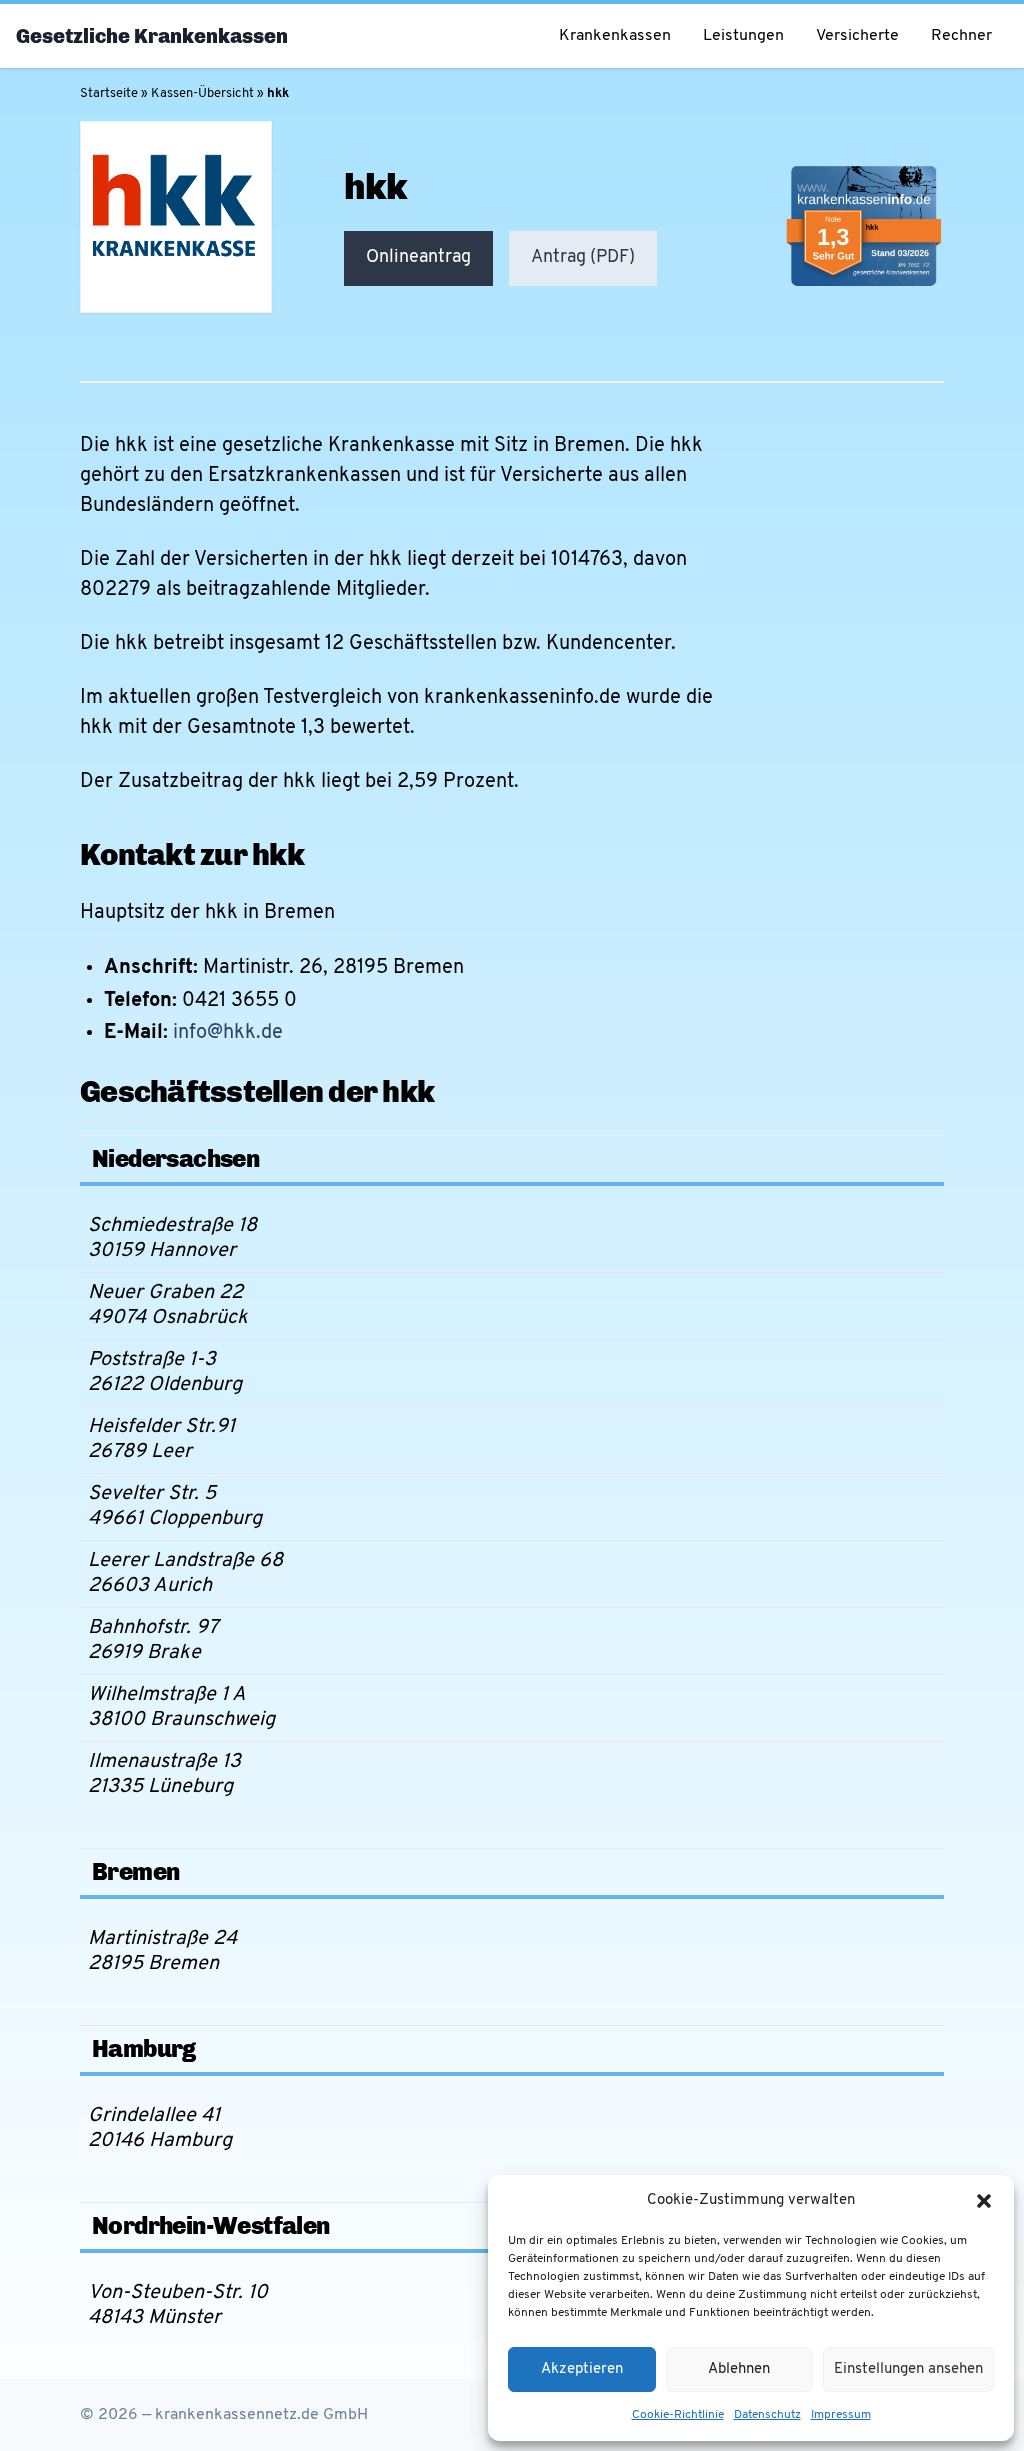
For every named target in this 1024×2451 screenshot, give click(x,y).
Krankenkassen (615, 36)
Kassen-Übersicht (202, 93)
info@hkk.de (228, 1033)
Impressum (841, 2415)
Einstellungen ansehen (908, 2369)
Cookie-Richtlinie (678, 2415)
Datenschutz (767, 2415)
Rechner (961, 36)
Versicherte (857, 36)
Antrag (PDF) (583, 258)
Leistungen (743, 36)
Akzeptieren (582, 2369)
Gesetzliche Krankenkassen (152, 36)
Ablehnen (739, 2369)
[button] (984, 2201)
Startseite (109, 93)
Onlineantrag (418, 258)
